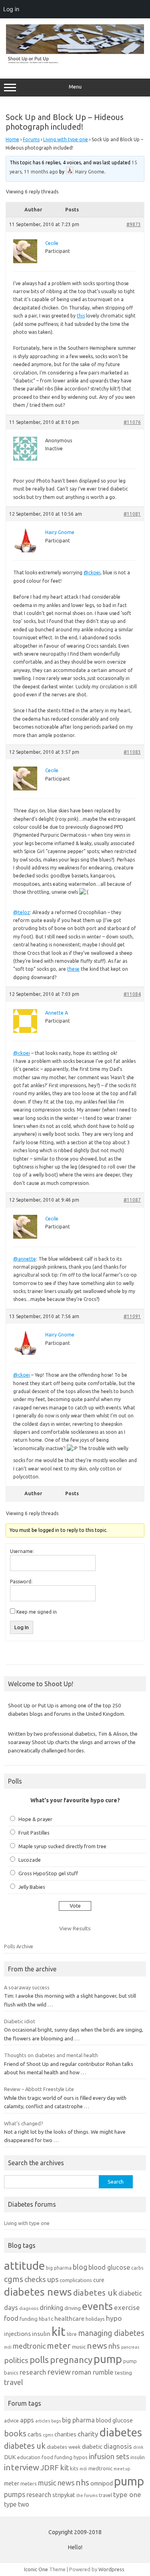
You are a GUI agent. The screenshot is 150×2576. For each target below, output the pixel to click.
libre (72, 2334)
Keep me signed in (37, 1612)
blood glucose (109, 2267)
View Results (75, 1928)
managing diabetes (111, 2333)
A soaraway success (27, 1987)
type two (17, 2504)
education (29, 2457)
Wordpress (111, 2569)
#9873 (134, 224)
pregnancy (71, 2360)
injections (17, 2334)
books (15, 2433)
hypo (114, 2318)
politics (16, 2360)
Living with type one (66, 139)
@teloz (22, 912)
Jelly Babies (32, 1887)
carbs (137, 2268)
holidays (95, 2319)
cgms (14, 2279)
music (79, 2347)
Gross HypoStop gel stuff (48, 1873)
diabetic (92, 2447)
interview (22, 2467)
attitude (24, 2266)
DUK (10, 2457)
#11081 (132, 514)
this (81, 316)
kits (74, 2468)
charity (88, 2434)
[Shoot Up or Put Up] (75, 62)
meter (59, 2345)
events (97, 2306)
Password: (21, 1582)
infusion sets (109, 2456)
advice (11, 2420)
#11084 (132, 994)
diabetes (121, 2432)
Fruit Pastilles (34, 1833)
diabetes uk (95, 2293)
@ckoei (92, 573)
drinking (51, 2308)
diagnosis (29, 2308)
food (11, 2318)
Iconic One (36, 2569)
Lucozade (30, 1860)
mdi (8, 2347)
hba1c (46, 2319)
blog (80, 2267)
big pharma (59, 2268)
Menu (75, 87)
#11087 (132, 1200)
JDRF (50, 2468)
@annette (25, 1259)
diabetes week (64, 2447)
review (59, 2372)
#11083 (132, 752)
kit (59, 2332)
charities (65, 2434)
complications (76, 2280)
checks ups (41, 2279)
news (97, 2345)
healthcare (69, 2319)
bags (56, 2421)
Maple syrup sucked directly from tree (62, 1846)
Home (12, 139)
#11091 (132, 1316)
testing (123, 2373)
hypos (81, 2457)
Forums (31, 139)
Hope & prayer (35, 1819)
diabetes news (38, 2292)
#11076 (132, 422)
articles (43, 2421)
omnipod (102, 2483)
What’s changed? (24, 2123)
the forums (87, 2495)
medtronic (29, 2346)
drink (138, 2447)
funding (29, 2319)
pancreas (130, 2347)
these (73, 969)
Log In (22, 1627)
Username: (22, 1551)
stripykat (64, 2495)
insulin (41, 2334)
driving (73, 2308)
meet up (122, 2469)
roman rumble (93, 2372)
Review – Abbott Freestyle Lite (39, 2089)
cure (99, 2280)
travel (14, 2382)
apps (27, 2420)
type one (127, 2494)
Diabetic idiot (20, 2021)
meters (29, 2483)
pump (108, 2359)
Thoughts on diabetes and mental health (51, 2055)
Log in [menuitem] (11, 9)
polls (39, 2360)
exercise (127, 2307)
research (33, 2372)
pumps (15, 2494)
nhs (114, 2346)
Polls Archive (19, 1946)
